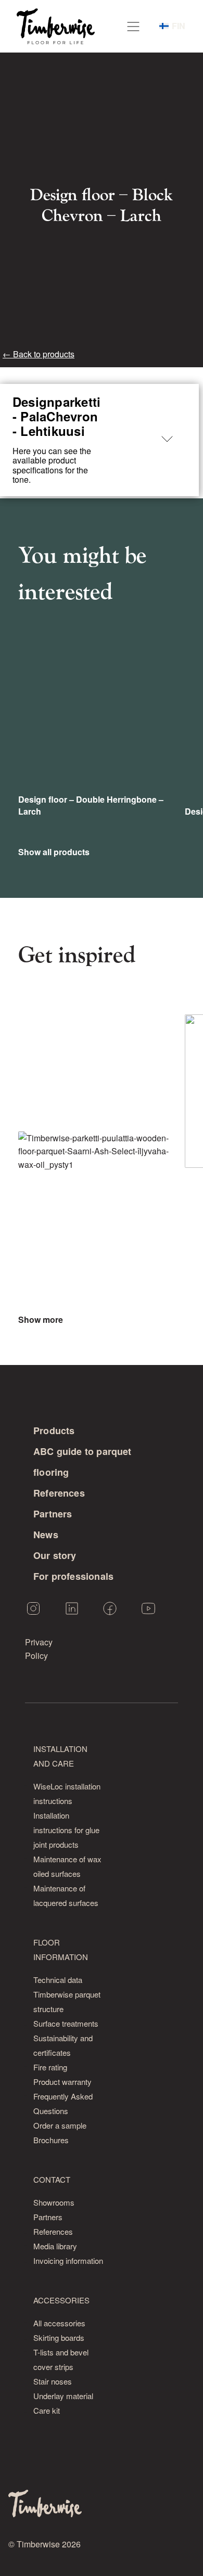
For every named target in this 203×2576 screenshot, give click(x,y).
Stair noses (53, 2381)
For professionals (73, 1576)
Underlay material (63, 2396)
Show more (41, 1320)
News (46, 1535)
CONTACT (52, 2179)
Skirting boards (59, 2337)
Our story (55, 1555)
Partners (53, 1514)
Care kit (47, 2410)
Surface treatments (66, 2023)
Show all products (54, 852)
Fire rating (50, 2067)
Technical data (58, 1980)
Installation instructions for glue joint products (66, 1830)
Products (54, 1431)
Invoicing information (68, 2261)
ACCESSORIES (61, 2300)
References (59, 1493)
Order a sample (60, 2125)
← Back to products (39, 354)
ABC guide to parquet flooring (83, 1462)
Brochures (51, 2140)
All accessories (59, 2323)
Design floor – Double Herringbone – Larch (91, 805)
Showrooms (54, 2202)
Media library (55, 2246)
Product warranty (62, 2082)
